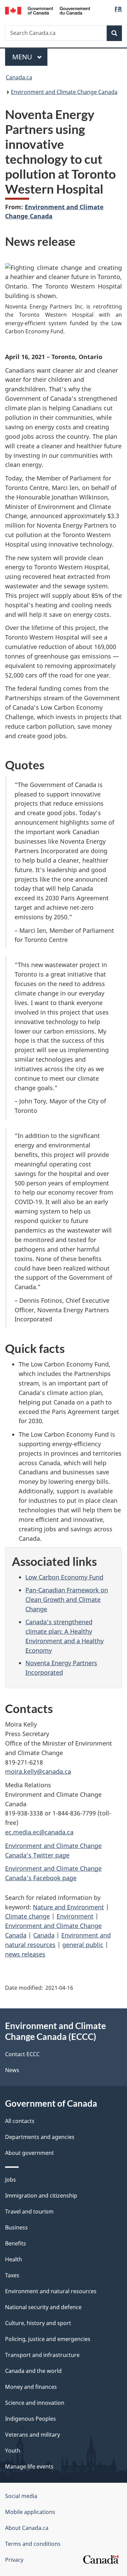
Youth (13, 2451)
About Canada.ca (27, 2528)
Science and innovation (35, 2403)
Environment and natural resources (51, 2291)
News (12, 2070)
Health (14, 2259)
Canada (44, 1935)
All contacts (20, 2121)
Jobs (10, 2180)
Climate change (27, 1916)
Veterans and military (33, 2435)
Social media (21, 2496)
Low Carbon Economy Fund (64, 1577)
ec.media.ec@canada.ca (39, 1832)
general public (83, 1945)
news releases (25, 1954)
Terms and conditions (33, 2544)
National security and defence (43, 2307)
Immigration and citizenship (41, 2196)
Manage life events (29, 2466)
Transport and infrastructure (42, 2355)
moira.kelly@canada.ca (38, 1771)
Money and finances (31, 2387)
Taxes (12, 2275)
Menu (23, 57)
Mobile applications (30, 2512)
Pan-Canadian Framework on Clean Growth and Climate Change (67, 1599)
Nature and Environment (68, 1907)
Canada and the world (33, 2371)
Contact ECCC (22, 2054)
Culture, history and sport (38, 2323)
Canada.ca (19, 77)
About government (29, 2153)
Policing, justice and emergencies (48, 2339)
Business (16, 2227)
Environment (75, 1916)
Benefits (16, 2243)
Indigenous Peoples (30, 2419)
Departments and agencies (40, 2137)
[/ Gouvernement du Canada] (48, 10)
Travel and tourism (29, 2211)
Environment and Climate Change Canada (64, 92)
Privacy (14, 2560)
